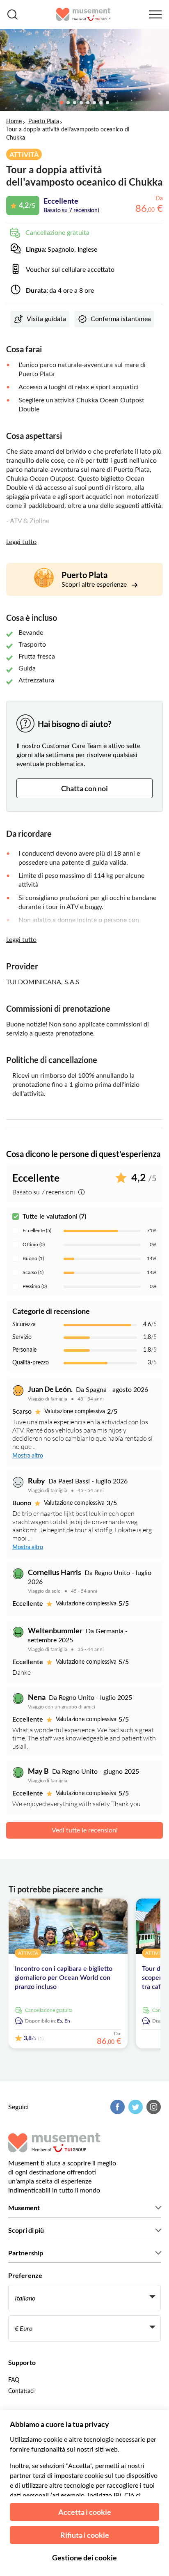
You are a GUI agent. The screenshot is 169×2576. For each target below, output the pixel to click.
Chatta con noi (84, 788)
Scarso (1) (33, 1272)
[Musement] (83, 14)
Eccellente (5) (37, 1231)
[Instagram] (153, 2107)
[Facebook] (116, 2107)
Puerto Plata (44, 122)
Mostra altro (28, 1456)
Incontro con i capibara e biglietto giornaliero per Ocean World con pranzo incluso (64, 1978)
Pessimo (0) (35, 1286)
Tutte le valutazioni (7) (54, 1217)
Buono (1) (33, 1258)
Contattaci (21, 2391)
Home (14, 122)
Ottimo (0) (34, 1244)
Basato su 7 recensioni (71, 211)
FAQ (14, 2380)
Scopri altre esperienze (95, 585)
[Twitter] (135, 2107)
